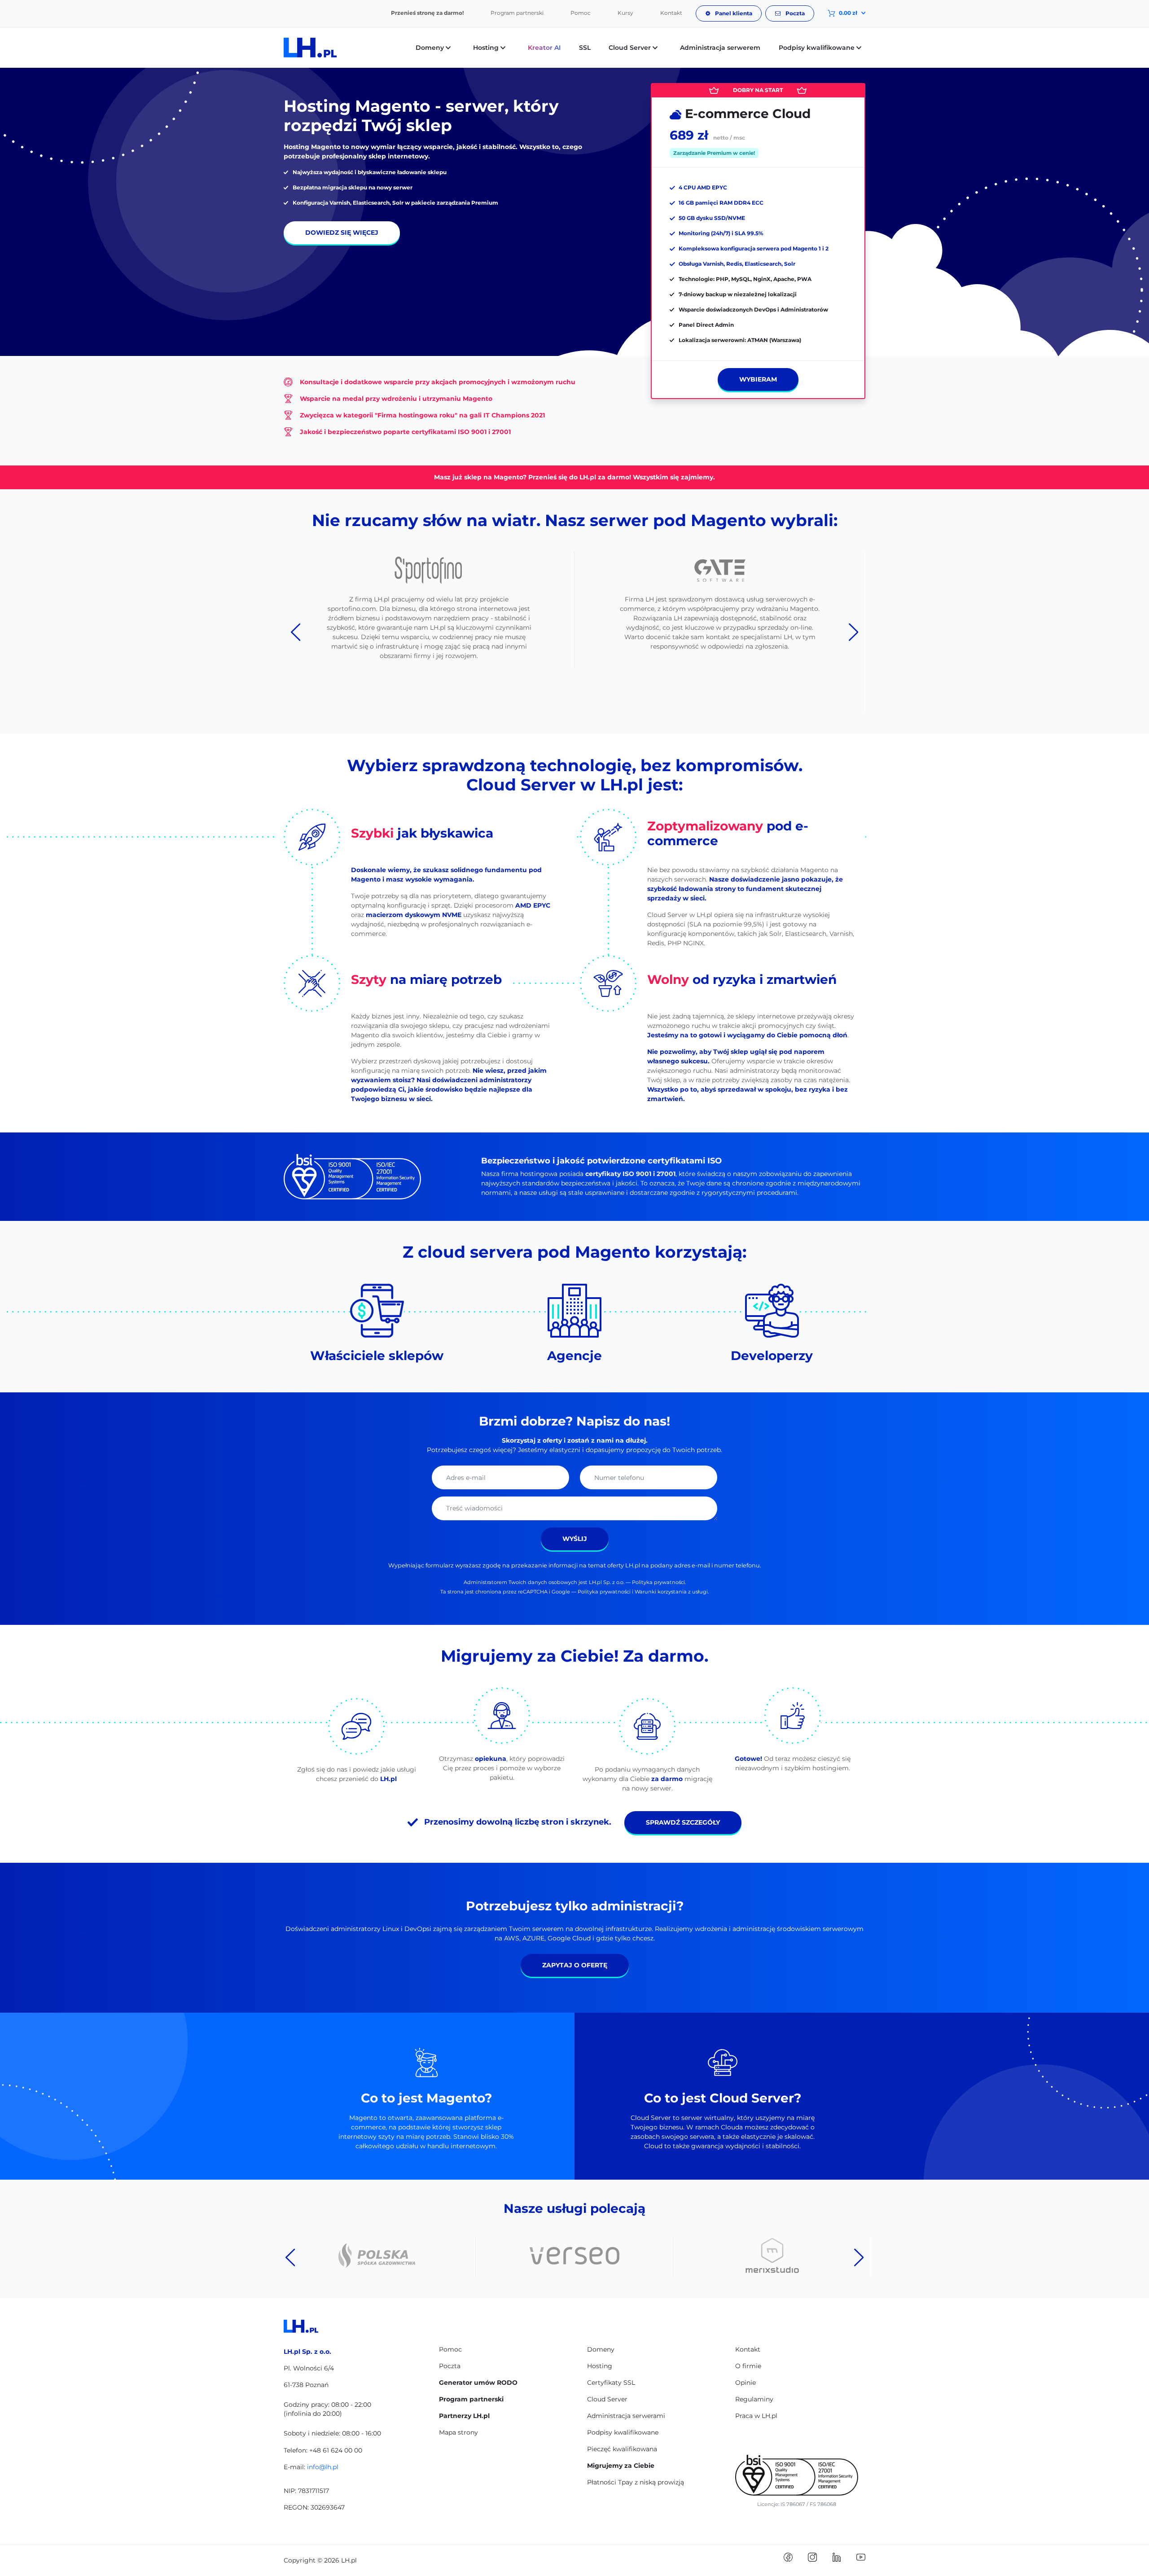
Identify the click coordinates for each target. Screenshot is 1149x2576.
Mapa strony (458, 2432)
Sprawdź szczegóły (683, 1822)
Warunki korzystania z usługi (671, 1592)
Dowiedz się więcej (342, 233)
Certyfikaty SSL (611, 2383)
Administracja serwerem (720, 48)
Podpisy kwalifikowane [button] (818, 48)
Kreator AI (544, 48)
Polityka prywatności (658, 1582)
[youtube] (861, 2557)
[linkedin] (837, 2557)
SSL (585, 48)
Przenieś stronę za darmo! (427, 13)
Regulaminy (754, 2399)
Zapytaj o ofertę (575, 1965)
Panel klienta (733, 13)
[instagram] (812, 2557)
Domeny (601, 2349)
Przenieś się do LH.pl (562, 477)
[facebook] (788, 2557)
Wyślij (575, 1539)
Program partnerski (517, 13)
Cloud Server (607, 2399)
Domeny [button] (431, 48)
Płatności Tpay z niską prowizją (636, 2482)
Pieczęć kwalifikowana (622, 2449)
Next (853, 632)
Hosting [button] (487, 48)
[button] (840, 13)
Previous (296, 632)
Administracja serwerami (626, 2416)
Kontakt (671, 13)
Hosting (600, 2366)
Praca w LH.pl (756, 2416)
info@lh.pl (323, 2467)
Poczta (794, 13)
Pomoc (581, 13)
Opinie (746, 2383)
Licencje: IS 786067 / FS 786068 (797, 2504)
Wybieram (758, 379)
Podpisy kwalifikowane (623, 2432)
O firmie (748, 2366)
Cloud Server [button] (631, 48)
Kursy (625, 13)
